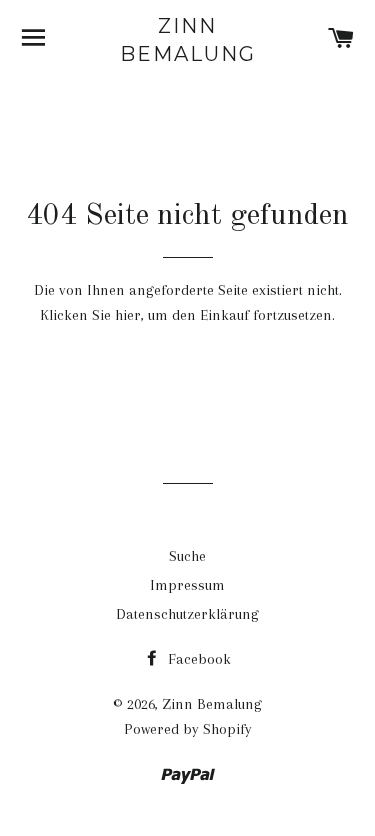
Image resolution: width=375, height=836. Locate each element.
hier (128, 315)
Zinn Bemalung (188, 40)
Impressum (187, 585)
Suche (187, 556)
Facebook (197, 659)
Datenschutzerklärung (187, 614)
